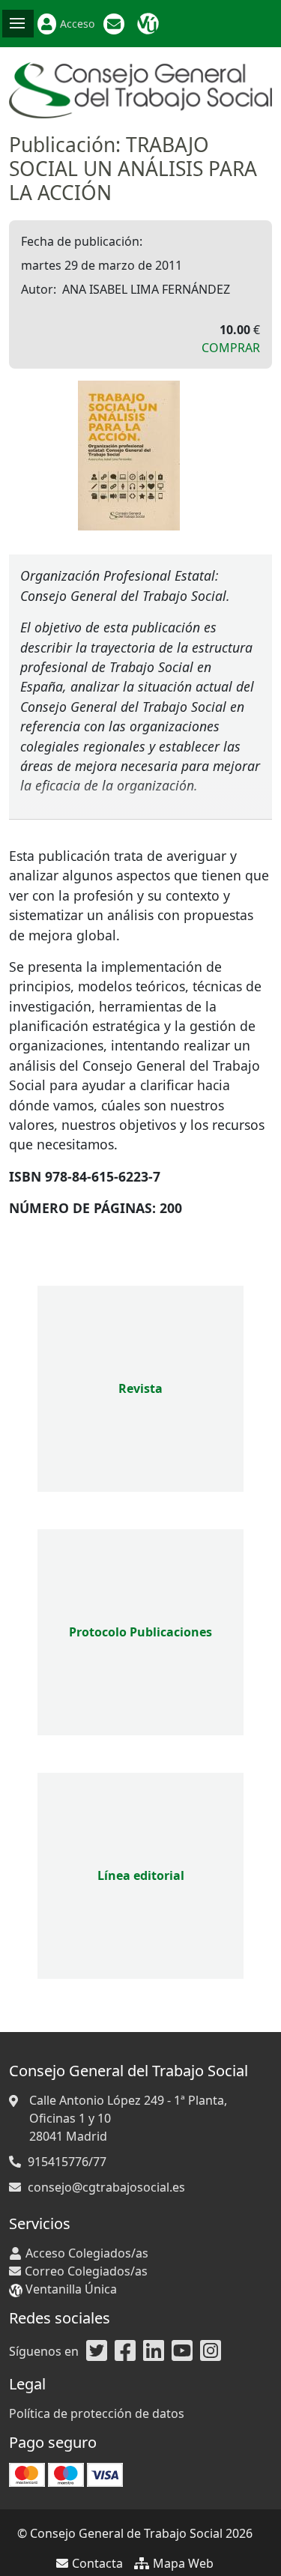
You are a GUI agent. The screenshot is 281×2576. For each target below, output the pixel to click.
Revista (140, 1388)
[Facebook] (125, 2351)
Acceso (77, 24)
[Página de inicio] (140, 89)
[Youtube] (182, 2351)
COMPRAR (231, 348)
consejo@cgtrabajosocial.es (106, 2187)
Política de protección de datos (97, 2413)
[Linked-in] (154, 2351)
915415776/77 (67, 2162)
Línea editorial (141, 1875)
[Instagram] (211, 2351)
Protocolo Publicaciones (140, 1632)
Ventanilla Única (150, 24)
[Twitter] (97, 2351)
